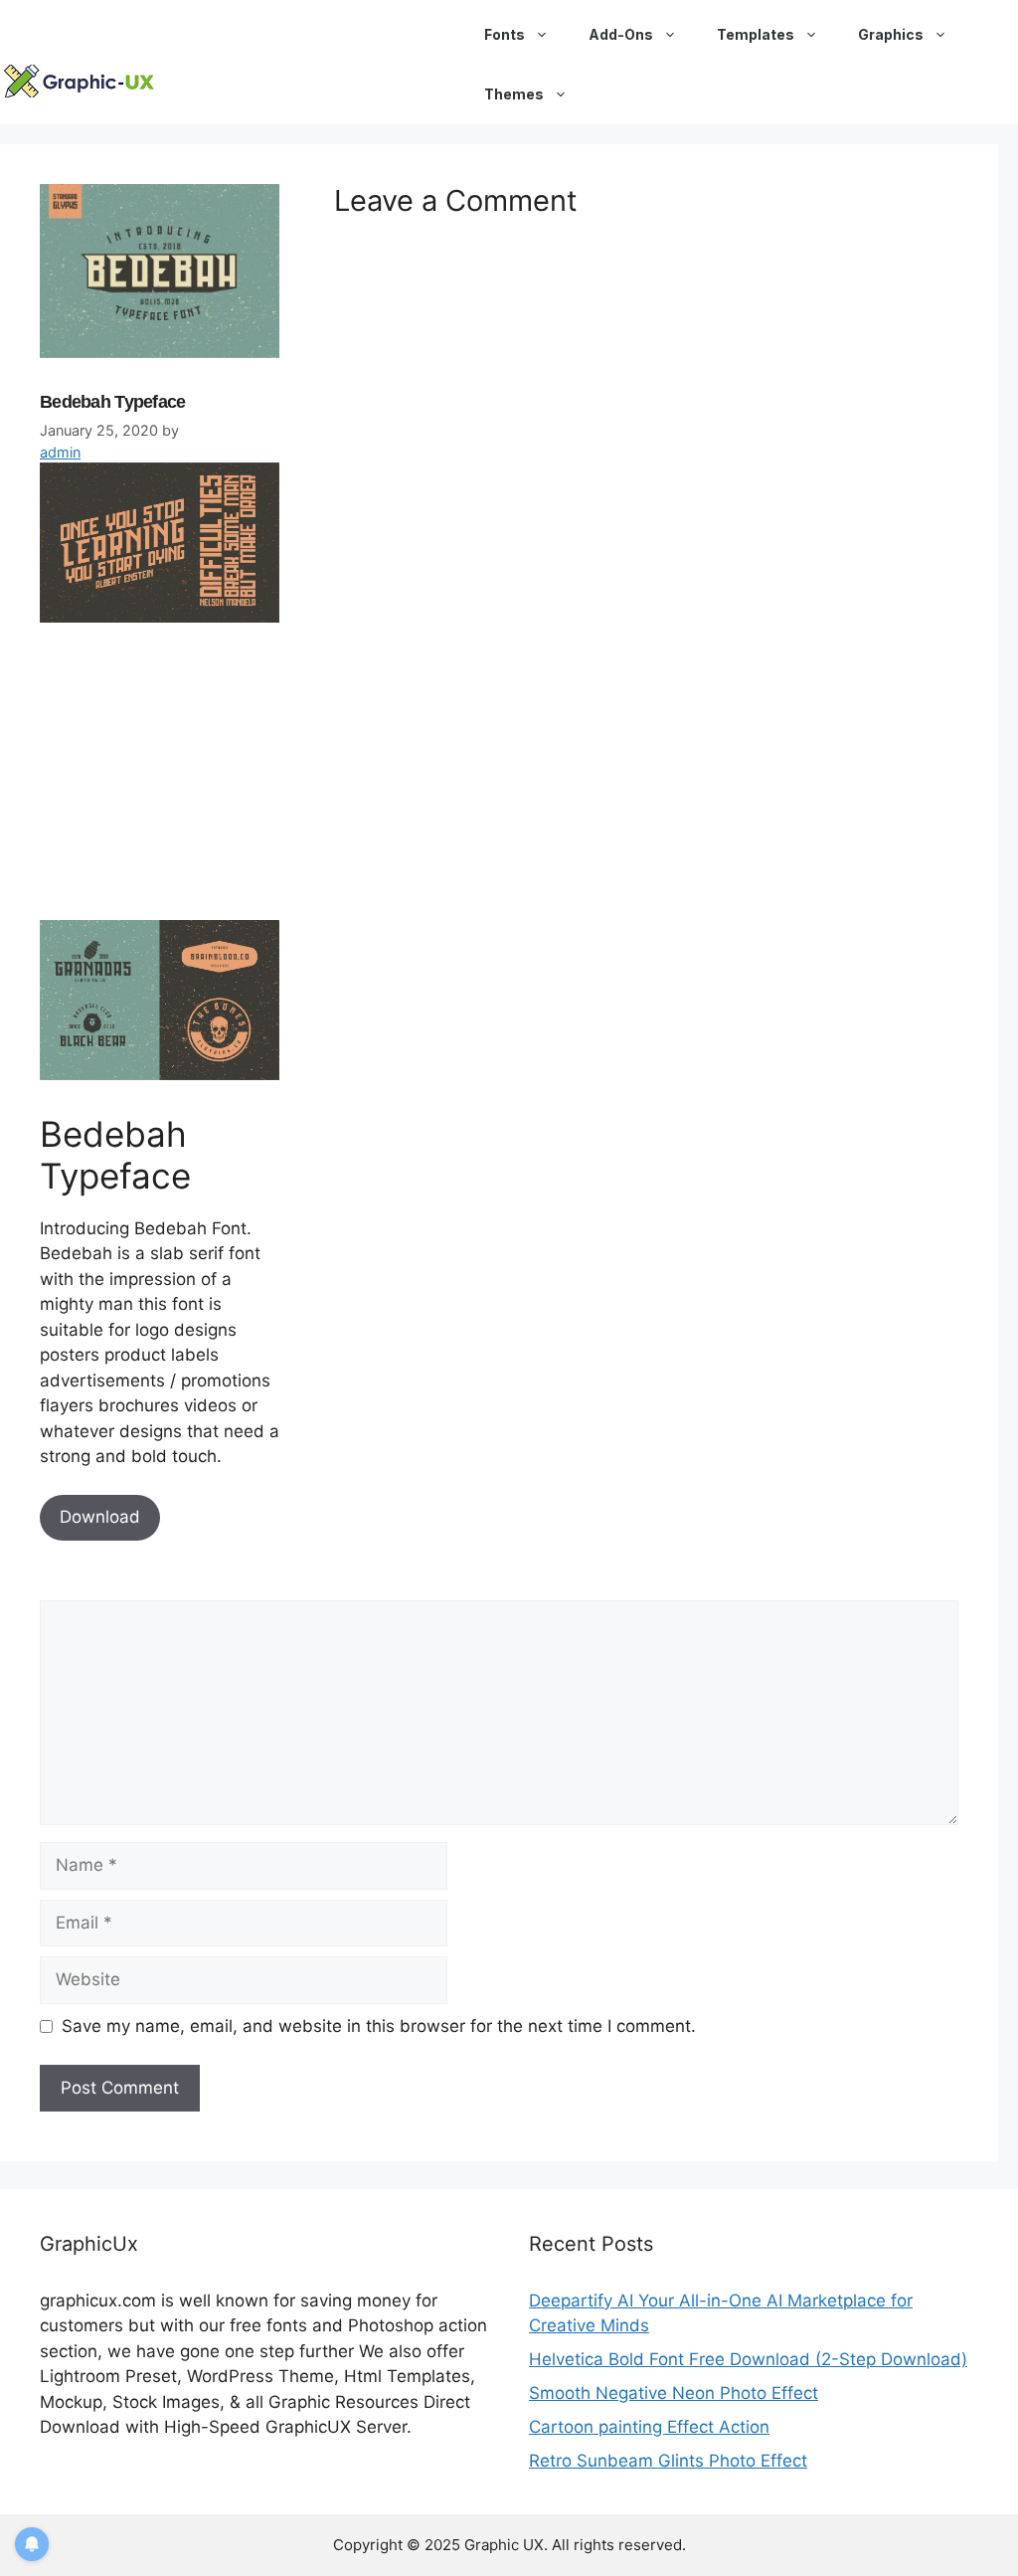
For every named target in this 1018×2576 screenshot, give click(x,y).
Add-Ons (621, 34)
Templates (756, 34)
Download (100, 1517)
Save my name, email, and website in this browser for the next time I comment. (379, 2026)
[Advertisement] (189, 780)
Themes (514, 94)
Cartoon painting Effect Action (649, 2427)
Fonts (505, 34)
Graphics (891, 34)
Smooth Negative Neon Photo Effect (674, 2393)
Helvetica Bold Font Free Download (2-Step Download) (748, 2359)
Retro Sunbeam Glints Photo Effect (668, 2461)
